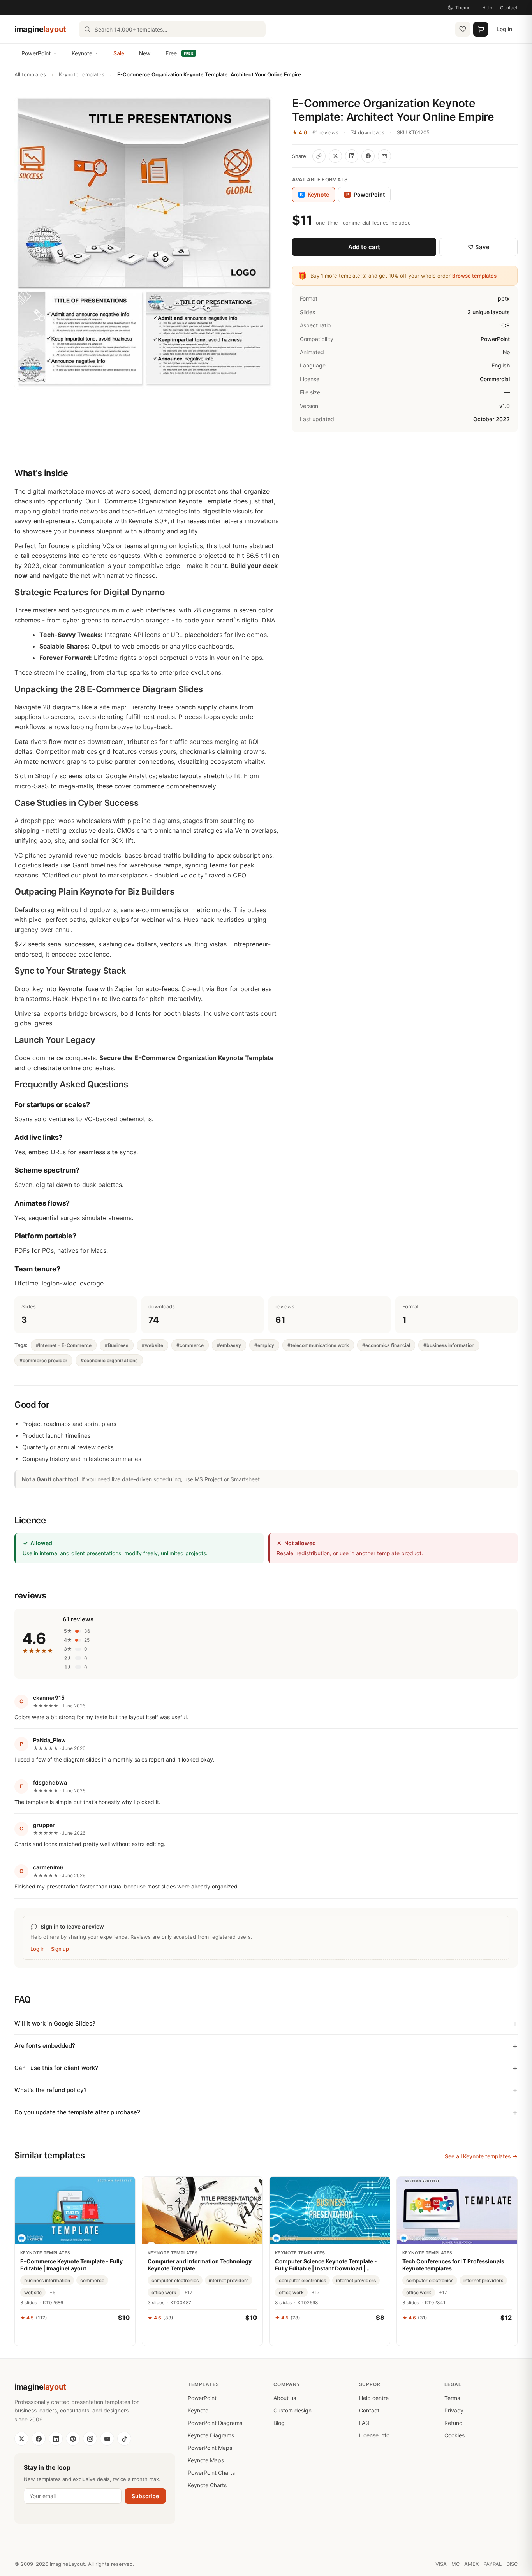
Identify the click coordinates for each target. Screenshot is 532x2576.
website (33, 2292)
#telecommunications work (318, 1345)
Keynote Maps (206, 2460)
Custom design (292, 2410)
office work (164, 2292)
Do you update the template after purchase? (77, 2112)
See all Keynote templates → (481, 2156)
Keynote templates (82, 74)
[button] (144, 243)
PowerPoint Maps (210, 2448)
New (145, 53)
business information (47, 2280)
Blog (279, 2423)
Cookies (454, 2435)
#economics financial (386, 1345)
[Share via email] (384, 156)
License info (374, 2435)
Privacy (454, 2410)
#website (152, 1345)
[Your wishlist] (463, 29)
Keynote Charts (207, 2485)
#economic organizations (109, 1360)
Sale (119, 53)
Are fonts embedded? (45, 2046)
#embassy (229, 1345)
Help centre (374, 2398)
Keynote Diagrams (211, 2435)
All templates (30, 74)
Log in (504, 29)
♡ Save (479, 247)
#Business (117, 1345)
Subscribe (145, 2496)
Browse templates (474, 276)
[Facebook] (39, 2439)
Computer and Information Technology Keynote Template (200, 2265)
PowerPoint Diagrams (215, 2423)
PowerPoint (36, 53)
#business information (449, 1345)
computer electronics (175, 2280)
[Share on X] (335, 156)
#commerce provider (43, 1360)
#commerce (190, 1345)
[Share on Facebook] (368, 156)
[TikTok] (124, 2439)
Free (180, 53)
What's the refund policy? (51, 2090)
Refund (454, 2423)
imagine (40, 29)
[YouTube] (107, 2439)
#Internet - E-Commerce (64, 1345)
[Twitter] (21, 2439)
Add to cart (364, 247)
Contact (509, 8)
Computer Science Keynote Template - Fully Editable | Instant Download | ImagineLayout (326, 2265)
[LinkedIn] (56, 2439)
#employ (264, 1345)
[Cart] (481, 29)
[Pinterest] (73, 2439)
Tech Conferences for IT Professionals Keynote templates (453, 2265)
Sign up (60, 1949)
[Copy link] (319, 156)
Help (487, 8)
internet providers (229, 2280)
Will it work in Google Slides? (55, 2023)
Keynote (82, 53)
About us (285, 2398)
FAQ (364, 2423)
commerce (92, 2280)
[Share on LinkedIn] (352, 156)
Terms (452, 2398)
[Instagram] (90, 2439)
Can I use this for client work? (56, 2068)
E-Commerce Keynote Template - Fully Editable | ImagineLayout (71, 2265)
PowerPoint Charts (211, 2473)
